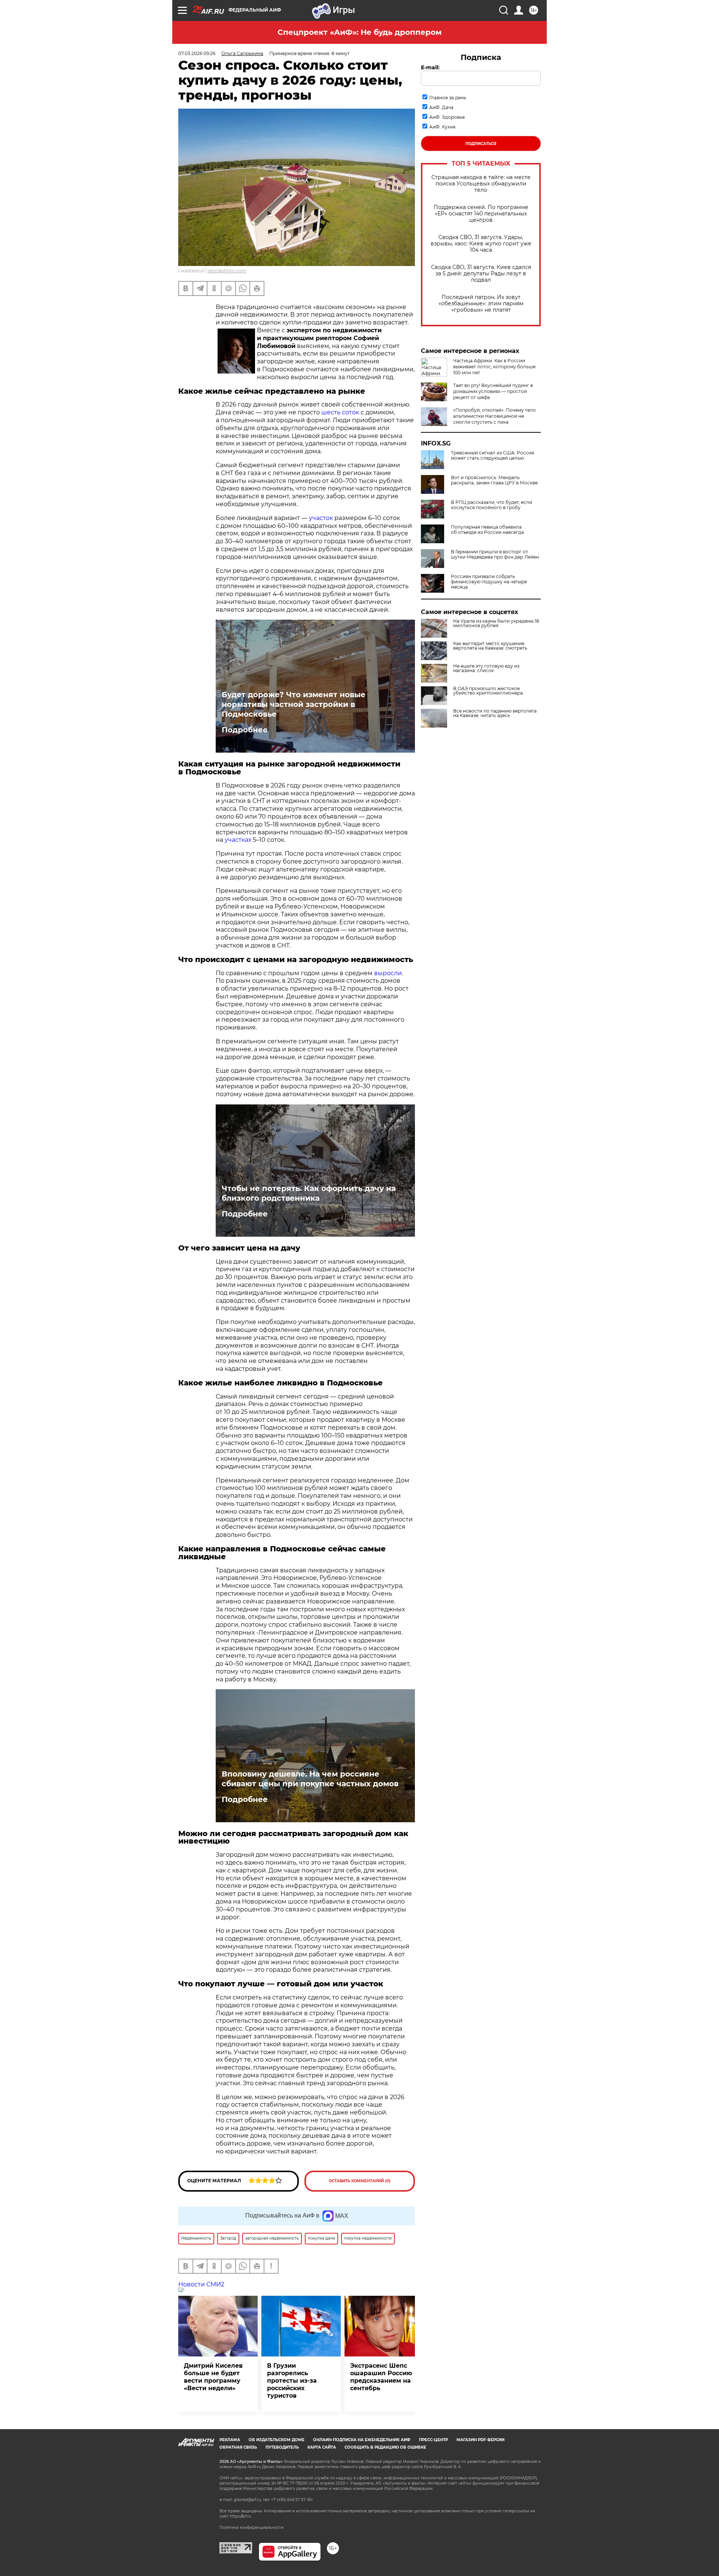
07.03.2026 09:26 (197, 53)
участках (238, 840)
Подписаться (481, 144)
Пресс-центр (433, 2440)
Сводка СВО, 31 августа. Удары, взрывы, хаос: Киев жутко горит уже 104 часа (481, 244)
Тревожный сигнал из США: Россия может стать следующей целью (492, 456)
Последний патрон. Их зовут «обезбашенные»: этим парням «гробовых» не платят (481, 304)
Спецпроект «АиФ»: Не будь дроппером (359, 32)
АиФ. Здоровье (447, 117)
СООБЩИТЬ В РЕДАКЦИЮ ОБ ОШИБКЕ (385, 2447)
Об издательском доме (277, 2440)
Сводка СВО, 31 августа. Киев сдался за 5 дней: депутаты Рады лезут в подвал (481, 274)
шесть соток (340, 412)
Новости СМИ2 (201, 2284)
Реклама (230, 2440)
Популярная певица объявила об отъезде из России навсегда (487, 530)
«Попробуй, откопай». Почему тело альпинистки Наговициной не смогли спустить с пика (494, 416)
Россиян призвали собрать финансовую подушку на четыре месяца (489, 582)
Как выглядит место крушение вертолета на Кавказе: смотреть (490, 646)
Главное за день (448, 98)
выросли (388, 973)
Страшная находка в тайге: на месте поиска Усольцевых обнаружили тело (481, 184)
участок (321, 518)
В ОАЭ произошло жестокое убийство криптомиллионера (488, 691)
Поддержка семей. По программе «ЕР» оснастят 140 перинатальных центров (481, 214)
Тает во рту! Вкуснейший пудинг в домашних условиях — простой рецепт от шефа (493, 391)
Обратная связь (238, 2447)
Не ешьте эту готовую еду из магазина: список (486, 668)
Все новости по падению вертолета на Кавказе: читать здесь (495, 713)
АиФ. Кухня (442, 127)
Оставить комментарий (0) (360, 2181)
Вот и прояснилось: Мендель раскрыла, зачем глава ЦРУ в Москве (494, 480)
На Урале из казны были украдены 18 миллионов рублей (496, 623)
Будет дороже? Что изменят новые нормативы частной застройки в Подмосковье (294, 704)
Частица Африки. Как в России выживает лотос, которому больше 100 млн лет (494, 367)
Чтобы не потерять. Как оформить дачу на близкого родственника (309, 1193)
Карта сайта (322, 2447)
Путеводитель (282, 2447)
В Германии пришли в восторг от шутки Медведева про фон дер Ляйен (495, 554)
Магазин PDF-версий (480, 2440)
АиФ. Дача (441, 107)
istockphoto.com (227, 271)
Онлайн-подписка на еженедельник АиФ (362, 2440)
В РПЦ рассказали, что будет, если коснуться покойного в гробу (492, 505)
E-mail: (430, 67)
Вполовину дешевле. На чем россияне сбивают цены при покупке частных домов (310, 1779)
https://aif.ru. (241, 2516)
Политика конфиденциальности (251, 2527)
